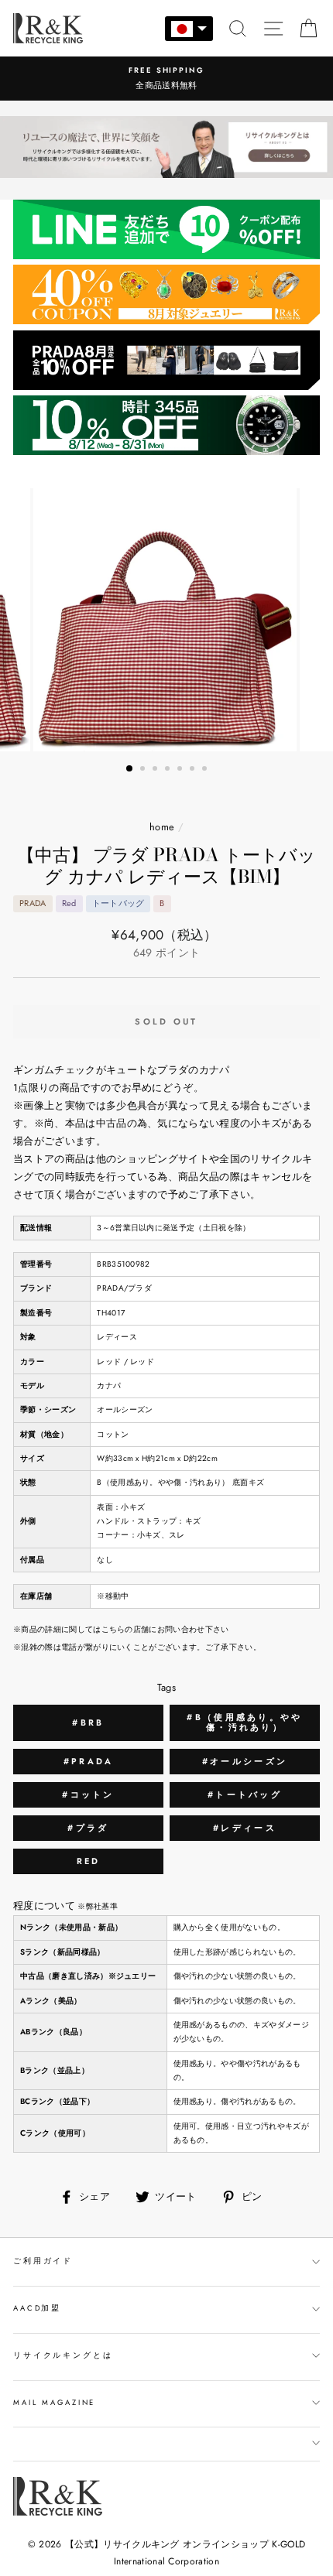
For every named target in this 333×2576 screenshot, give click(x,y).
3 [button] (156, 770)
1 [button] (130, 769)
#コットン (88, 1794)
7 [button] (206, 770)
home (162, 827)
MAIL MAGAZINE (54, 2403)
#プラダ (88, 1828)
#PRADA (89, 1761)
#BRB (88, 1722)
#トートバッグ (245, 1794)
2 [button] (144, 770)
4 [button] (169, 770)
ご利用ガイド (43, 2261)
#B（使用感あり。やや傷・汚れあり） (244, 1722)
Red (89, 1861)
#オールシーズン (245, 1761)
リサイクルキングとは (63, 2355)
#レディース (245, 1828)
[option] (166, 79)
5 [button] (181, 770)
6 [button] (194, 770)
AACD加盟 (37, 2308)
